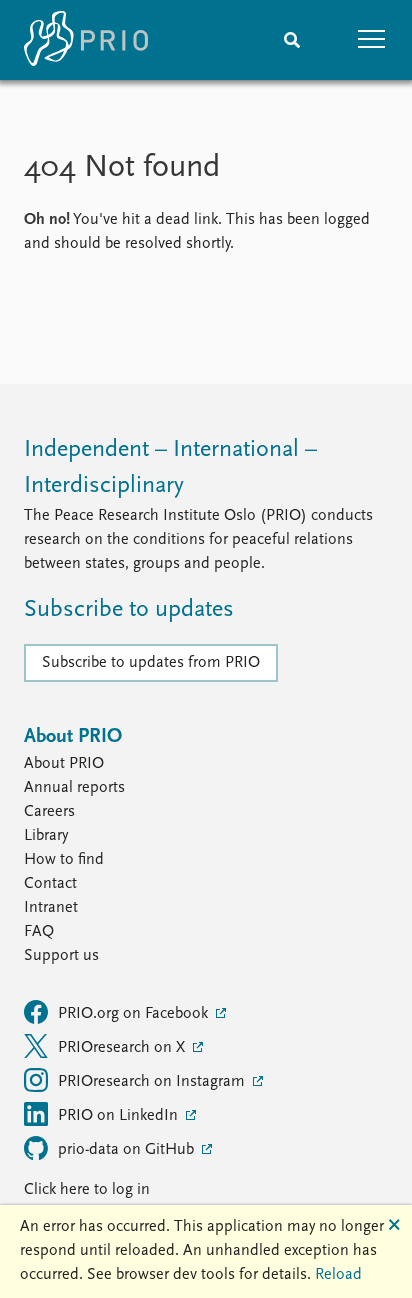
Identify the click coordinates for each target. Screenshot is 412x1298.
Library (46, 836)
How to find (64, 860)
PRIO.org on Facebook (135, 1014)
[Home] (86, 40)
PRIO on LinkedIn (120, 1116)
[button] (372, 40)
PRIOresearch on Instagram (153, 1082)
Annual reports (74, 788)
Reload (338, 1275)
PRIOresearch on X (123, 1048)
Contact (50, 884)
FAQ (39, 932)
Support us (61, 956)
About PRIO (64, 764)
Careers (49, 812)
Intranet (51, 908)
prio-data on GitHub (128, 1150)
